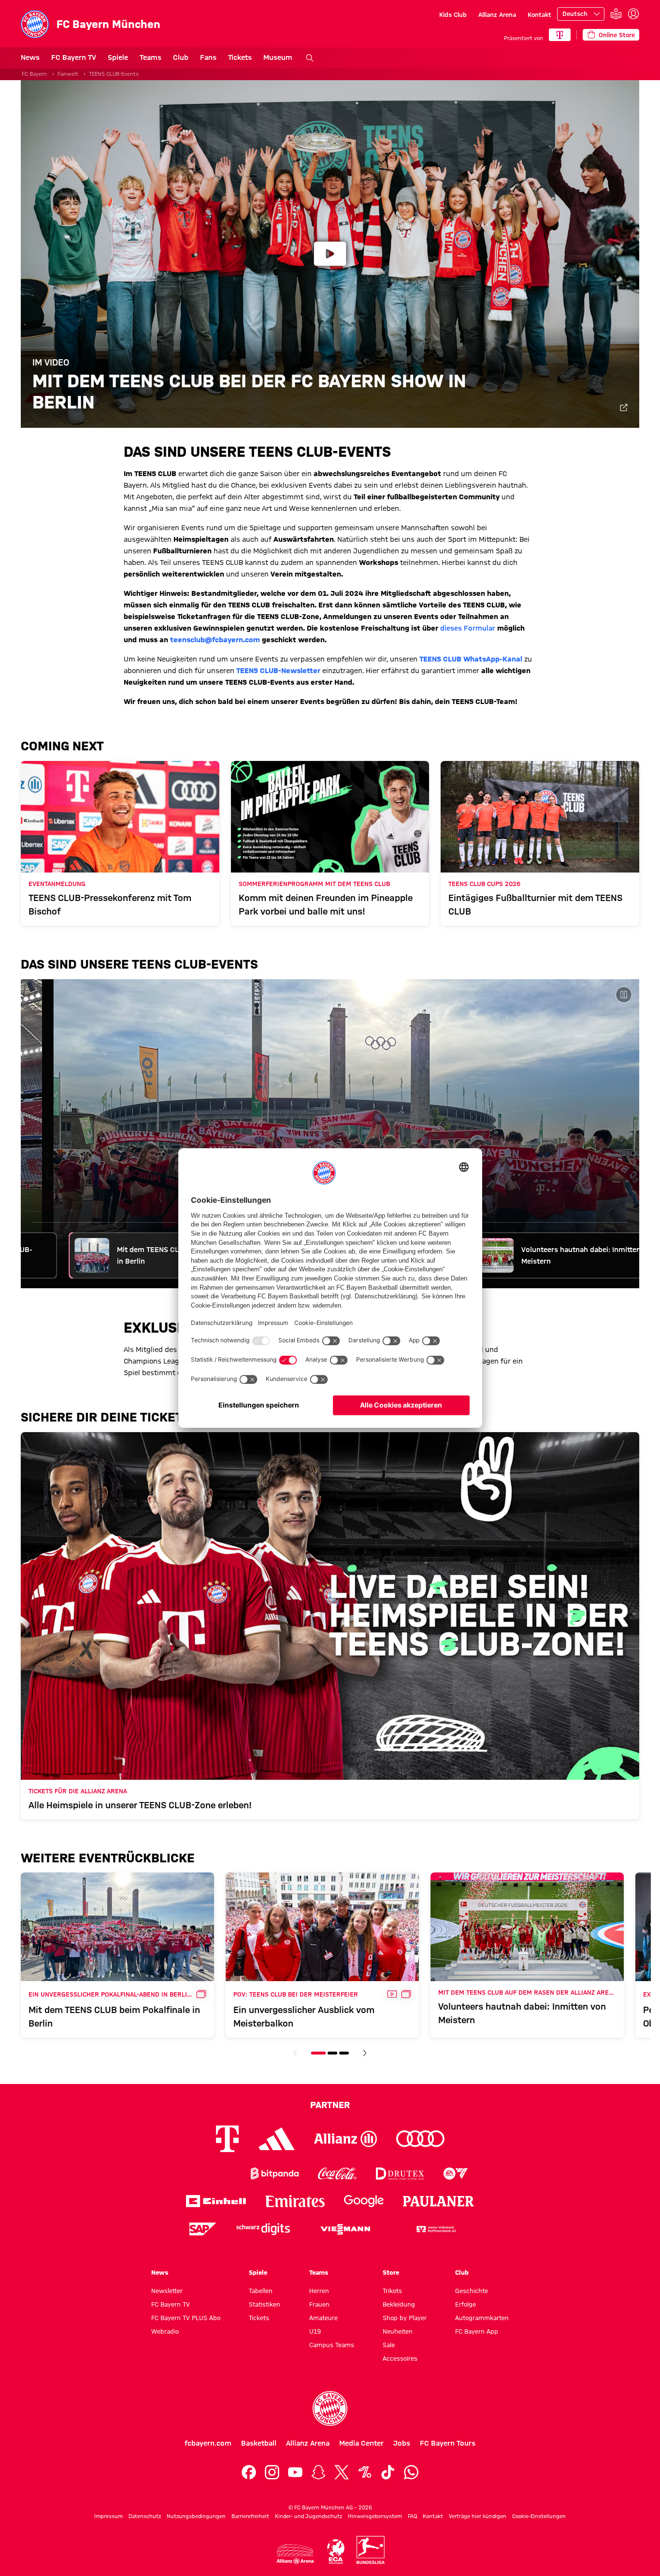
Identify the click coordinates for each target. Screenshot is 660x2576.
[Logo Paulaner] (439, 2201)
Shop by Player (405, 2318)
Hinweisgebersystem (375, 2516)
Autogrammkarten (482, 2318)
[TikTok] (388, 2472)
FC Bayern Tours (448, 2443)
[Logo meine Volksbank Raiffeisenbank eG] (435, 2229)
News (30, 57)
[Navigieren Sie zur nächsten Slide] (365, 2053)
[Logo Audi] (420, 2139)
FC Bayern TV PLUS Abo (186, 2318)
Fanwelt (68, 74)
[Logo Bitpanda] (275, 2174)
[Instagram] (272, 2472)
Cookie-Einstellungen (539, 2516)
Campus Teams (332, 2345)
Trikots (392, 2291)
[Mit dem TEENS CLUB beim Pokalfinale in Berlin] (330, 1134)
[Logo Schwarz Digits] (263, 2229)
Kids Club (453, 14)
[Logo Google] (364, 2201)
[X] (342, 2472)
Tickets (240, 57)
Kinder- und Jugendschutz (308, 2516)
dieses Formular (468, 628)
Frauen (319, 2304)
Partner (330, 2105)
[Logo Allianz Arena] (295, 2554)
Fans (208, 57)
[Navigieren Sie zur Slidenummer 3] (344, 2053)
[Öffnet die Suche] (310, 58)
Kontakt (539, 14)
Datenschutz (145, 2516)
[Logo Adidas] (277, 2139)
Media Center (361, 2443)
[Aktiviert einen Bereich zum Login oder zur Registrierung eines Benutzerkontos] (633, 14)
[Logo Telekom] (227, 2139)
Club (181, 57)
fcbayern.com (208, 2443)
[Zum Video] (624, 408)
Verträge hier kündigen (478, 2516)
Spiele (118, 57)
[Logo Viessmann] (345, 2229)
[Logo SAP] (203, 2229)
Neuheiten (398, 2331)
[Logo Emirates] (295, 2201)
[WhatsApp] (411, 2472)
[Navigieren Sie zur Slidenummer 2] (332, 2053)
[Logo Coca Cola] (337, 2174)
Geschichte (472, 2291)
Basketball (259, 2443)
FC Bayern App (477, 2331)
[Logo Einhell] (216, 2201)
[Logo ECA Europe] (336, 2552)
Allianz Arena (497, 14)
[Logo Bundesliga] (371, 2550)
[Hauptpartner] (560, 35)
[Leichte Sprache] (616, 14)
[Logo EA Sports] (456, 2174)
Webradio (165, 2331)
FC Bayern (34, 74)
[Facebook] (249, 2472)
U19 (315, 2331)
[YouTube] (295, 2472)
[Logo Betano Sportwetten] (212, 2174)
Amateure (323, 2318)
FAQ (412, 2516)
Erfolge (466, 2304)
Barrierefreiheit (250, 2516)
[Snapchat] (318, 2472)
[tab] (128, 1255)
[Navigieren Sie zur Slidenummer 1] (318, 2053)
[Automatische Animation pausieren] (624, 995)
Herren (319, 2291)
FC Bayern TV (74, 57)
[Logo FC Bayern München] (330, 2408)
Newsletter (167, 2291)
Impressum (108, 2516)
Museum (278, 57)
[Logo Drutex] (400, 2174)
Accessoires (400, 2358)
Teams (151, 57)
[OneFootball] (365, 2472)
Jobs (402, 2443)
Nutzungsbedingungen (196, 2516)
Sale (389, 2345)
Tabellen (261, 2291)
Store (391, 2272)
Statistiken (265, 2304)
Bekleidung (399, 2304)
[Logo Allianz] (345, 2139)
